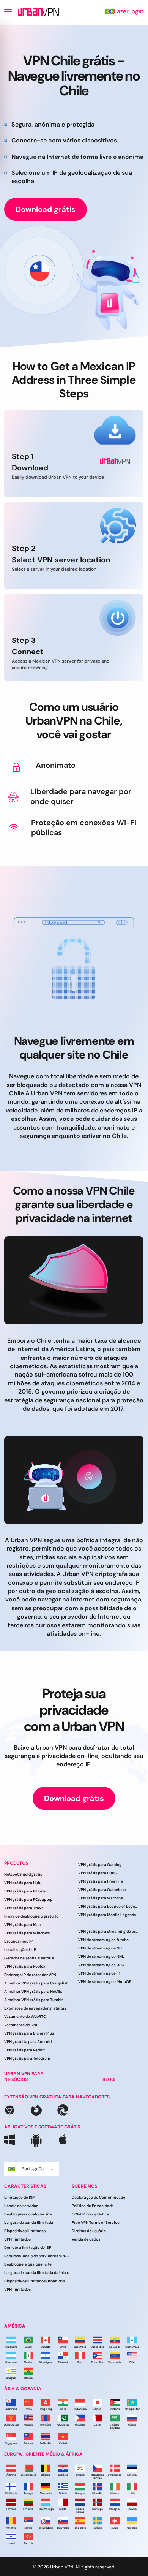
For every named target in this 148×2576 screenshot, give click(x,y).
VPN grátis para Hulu (23, 1883)
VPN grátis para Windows (27, 1933)
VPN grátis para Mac (23, 1925)
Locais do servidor (21, 2206)
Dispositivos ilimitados (25, 2231)
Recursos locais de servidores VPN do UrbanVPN (38, 2256)
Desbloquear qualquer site (28, 2214)
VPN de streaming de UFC (101, 1965)
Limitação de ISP (19, 2198)
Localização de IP (20, 1950)
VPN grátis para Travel (24, 1908)
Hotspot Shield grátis (23, 1875)
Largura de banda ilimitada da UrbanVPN (38, 2273)
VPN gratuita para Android (28, 2042)
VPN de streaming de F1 (99, 1973)
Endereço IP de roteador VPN (30, 1975)
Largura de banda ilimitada (29, 2223)
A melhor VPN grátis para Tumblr (34, 2000)
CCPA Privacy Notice (91, 2214)
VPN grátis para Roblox (25, 1967)
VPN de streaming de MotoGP (105, 1982)
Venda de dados (86, 2240)
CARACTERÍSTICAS (25, 2186)
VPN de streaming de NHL (101, 1957)
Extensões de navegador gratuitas (35, 2009)
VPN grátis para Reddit (24, 2050)
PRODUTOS (16, 1863)
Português (33, 2169)
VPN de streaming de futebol (104, 1940)
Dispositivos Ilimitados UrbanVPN (35, 2281)
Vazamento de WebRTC (25, 2017)
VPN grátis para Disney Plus (29, 2034)
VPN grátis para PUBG (98, 1873)
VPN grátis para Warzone (101, 1898)
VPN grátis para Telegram (27, 2059)
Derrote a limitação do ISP (28, 2248)
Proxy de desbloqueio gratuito (31, 1917)
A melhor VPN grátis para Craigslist (36, 1983)
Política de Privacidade (93, 2206)
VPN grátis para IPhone (25, 1892)
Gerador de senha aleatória (29, 1958)
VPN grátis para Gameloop (102, 1890)
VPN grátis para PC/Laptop (28, 1900)
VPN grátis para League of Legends (109, 1906)
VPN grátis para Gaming (100, 1865)
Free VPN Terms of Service (96, 2223)
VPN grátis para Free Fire (101, 1881)
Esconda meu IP (18, 1942)
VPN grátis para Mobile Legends (107, 1915)
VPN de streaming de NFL (101, 1948)
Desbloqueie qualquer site (28, 2265)
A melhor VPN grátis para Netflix (33, 1992)
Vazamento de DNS (21, 2025)
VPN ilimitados (17, 2240)
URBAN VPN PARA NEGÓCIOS (24, 2077)
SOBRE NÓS (84, 2186)
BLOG (109, 2079)
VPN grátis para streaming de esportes (109, 1931)
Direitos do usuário (89, 2231)
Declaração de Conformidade (98, 2198)
